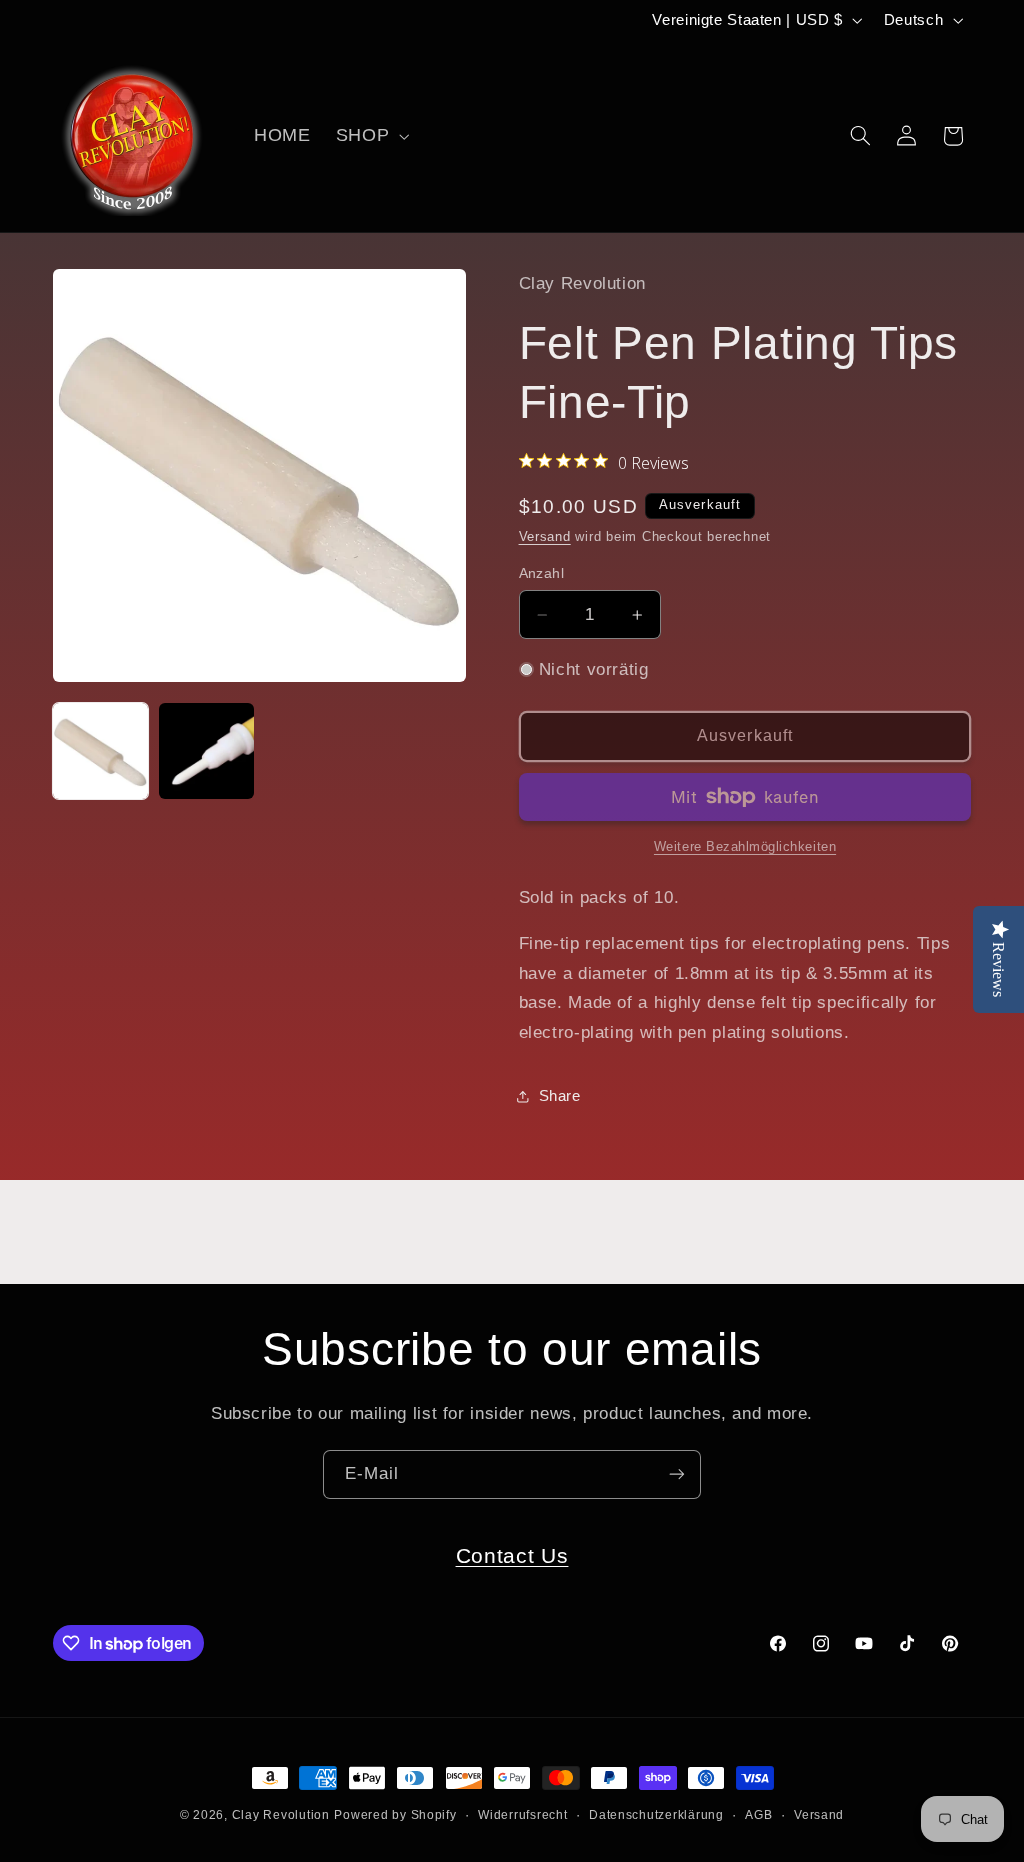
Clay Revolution (281, 1815)
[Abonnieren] (677, 1474)
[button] (370, 136)
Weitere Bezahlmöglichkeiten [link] (745, 847)
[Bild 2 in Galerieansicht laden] (207, 751)
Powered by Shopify (395, 1815)
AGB (758, 1815)
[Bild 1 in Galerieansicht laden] (101, 751)
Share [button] (560, 1096)
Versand (545, 537)
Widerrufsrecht (522, 1815)
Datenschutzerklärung (656, 1815)
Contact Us (512, 1555)
